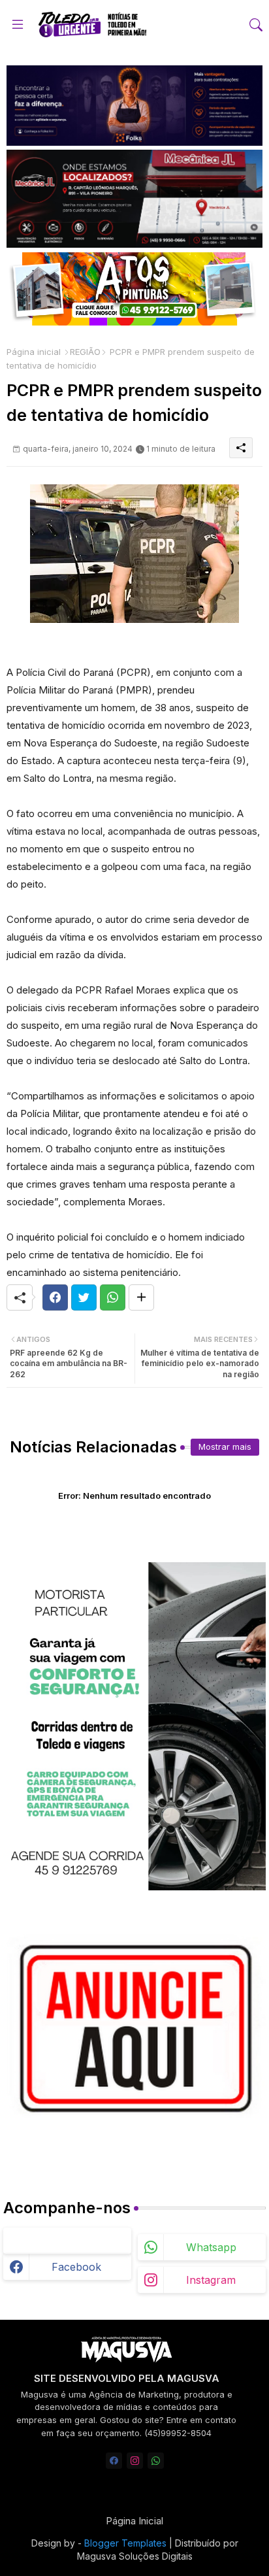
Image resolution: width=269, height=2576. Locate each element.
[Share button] (141, 1297)
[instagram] (135, 2461)
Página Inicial (134, 2521)
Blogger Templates (125, 2543)
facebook (76, 2267)
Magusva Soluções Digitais (135, 2556)
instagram (211, 2280)
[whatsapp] (156, 2461)
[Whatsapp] (113, 1297)
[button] (256, 25)
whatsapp (211, 2247)
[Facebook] (55, 1297)
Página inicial (34, 352)
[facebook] (114, 2461)
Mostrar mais (225, 1447)
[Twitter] (84, 1297)
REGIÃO (85, 352)
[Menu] (18, 25)
